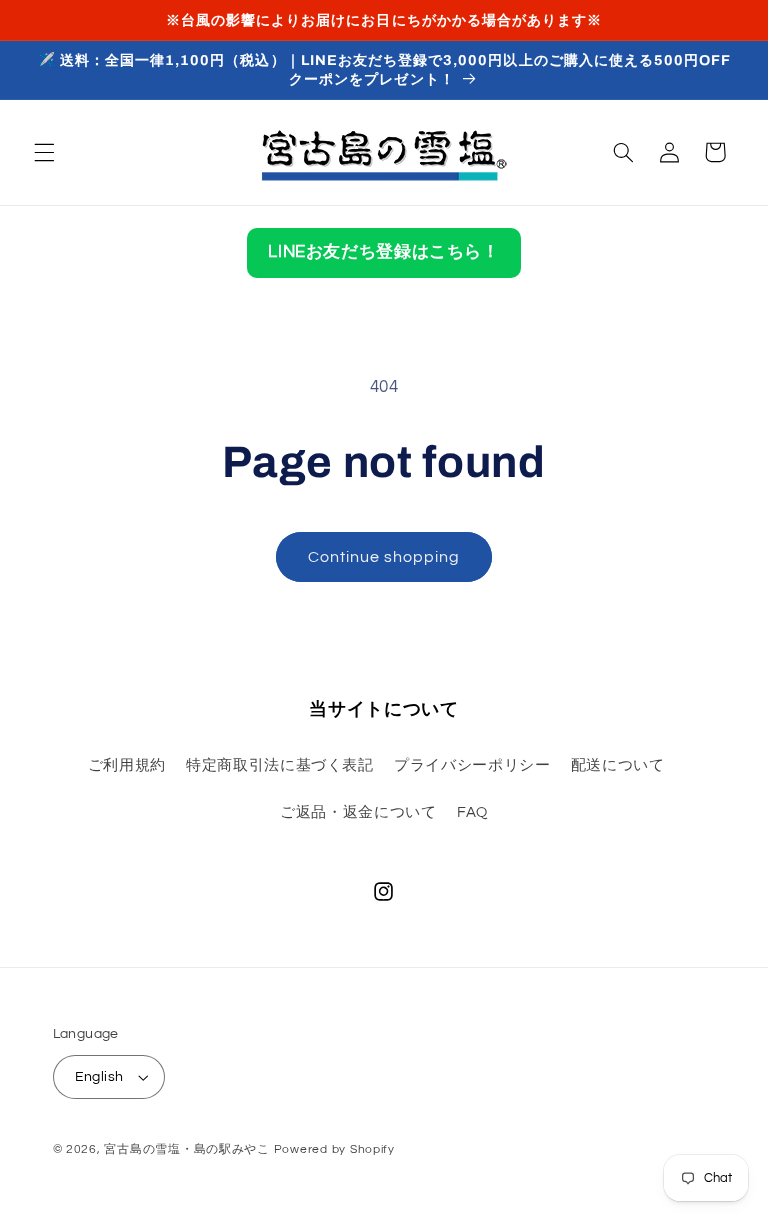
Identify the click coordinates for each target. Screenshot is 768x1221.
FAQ (472, 812)
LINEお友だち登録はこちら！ (383, 252)
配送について (618, 765)
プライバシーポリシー (472, 765)
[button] (44, 152)
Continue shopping (384, 557)
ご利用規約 (127, 765)
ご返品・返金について (358, 812)
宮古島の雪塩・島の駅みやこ (187, 1149)
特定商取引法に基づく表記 (280, 765)
